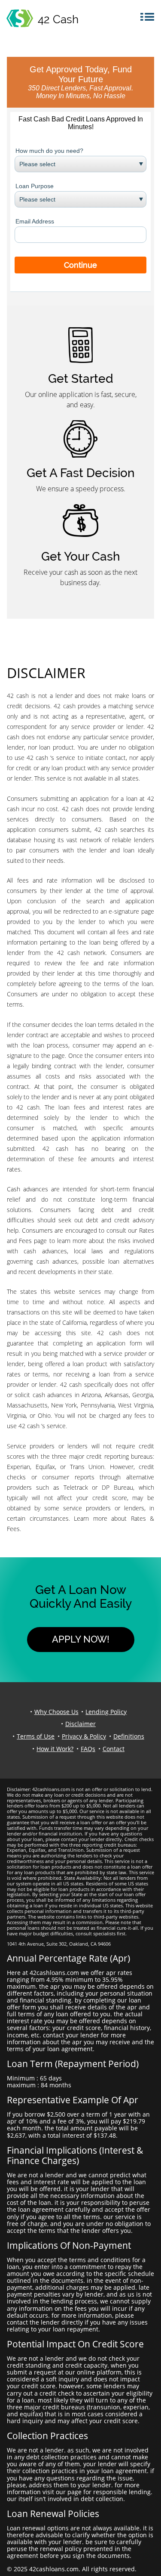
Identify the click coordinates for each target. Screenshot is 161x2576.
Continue (80, 265)
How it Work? (55, 1749)
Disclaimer (80, 1724)
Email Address (35, 221)
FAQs (88, 1749)
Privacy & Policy (84, 1736)
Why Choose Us (56, 1712)
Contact (114, 1749)
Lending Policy (106, 1712)
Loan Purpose (35, 186)
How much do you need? (49, 151)
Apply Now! (81, 1639)
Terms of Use (36, 1736)
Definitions (129, 1736)
